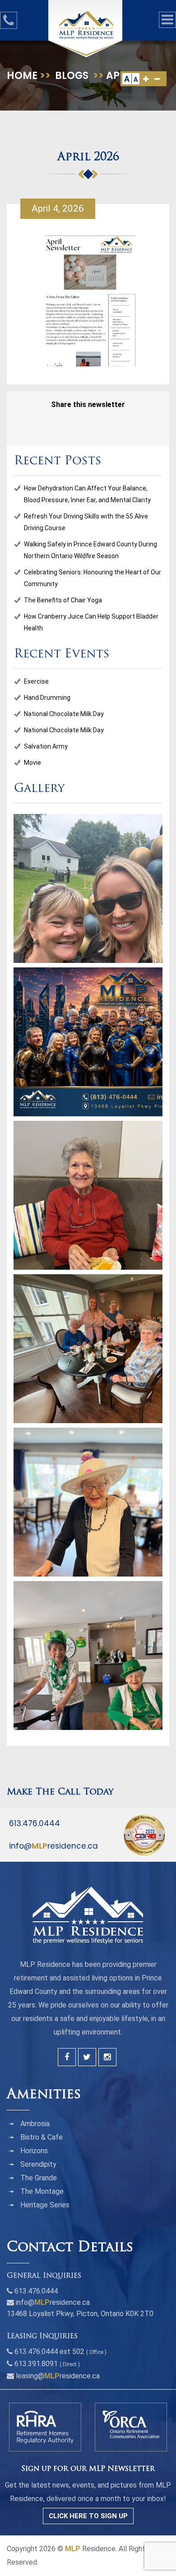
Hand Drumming (47, 698)
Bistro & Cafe (42, 2137)
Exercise (36, 681)
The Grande (39, 2178)
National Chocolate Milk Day (64, 714)
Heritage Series (45, 2205)
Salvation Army (46, 746)
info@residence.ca (53, 1846)
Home (22, 76)
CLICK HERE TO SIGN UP (88, 2516)
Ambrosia (35, 2124)
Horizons (34, 2151)
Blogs (72, 76)
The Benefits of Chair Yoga (63, 600)
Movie (32, 763)
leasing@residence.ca (58, 2376)
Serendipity (38, 2164)
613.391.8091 (36, 2364)
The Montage (42, 2191)
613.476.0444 (35, 1823)
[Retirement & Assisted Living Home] (86, 25)
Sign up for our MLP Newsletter (88, 2469)
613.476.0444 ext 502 (49, 2352)
